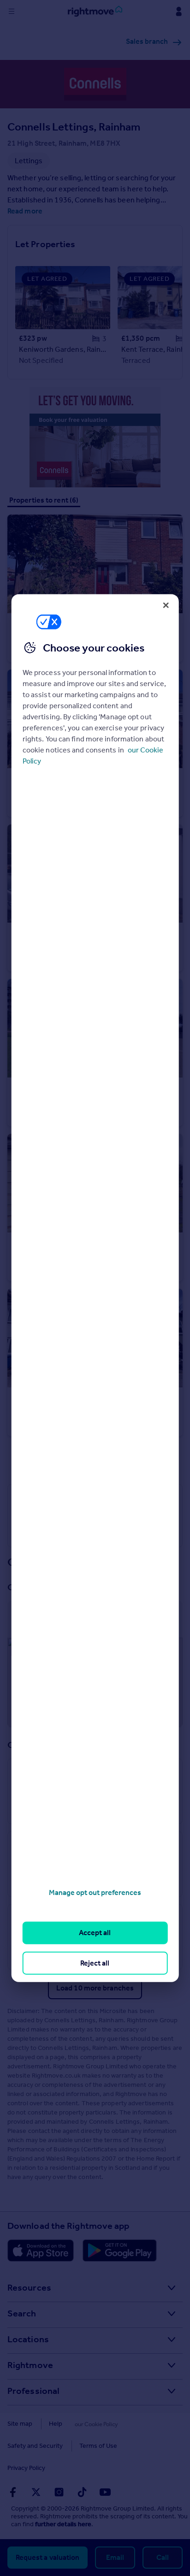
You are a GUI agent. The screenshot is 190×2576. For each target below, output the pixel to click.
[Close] (166, 605)
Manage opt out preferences (95, 1892)
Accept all (95, 1933)
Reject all (95, 1963)
